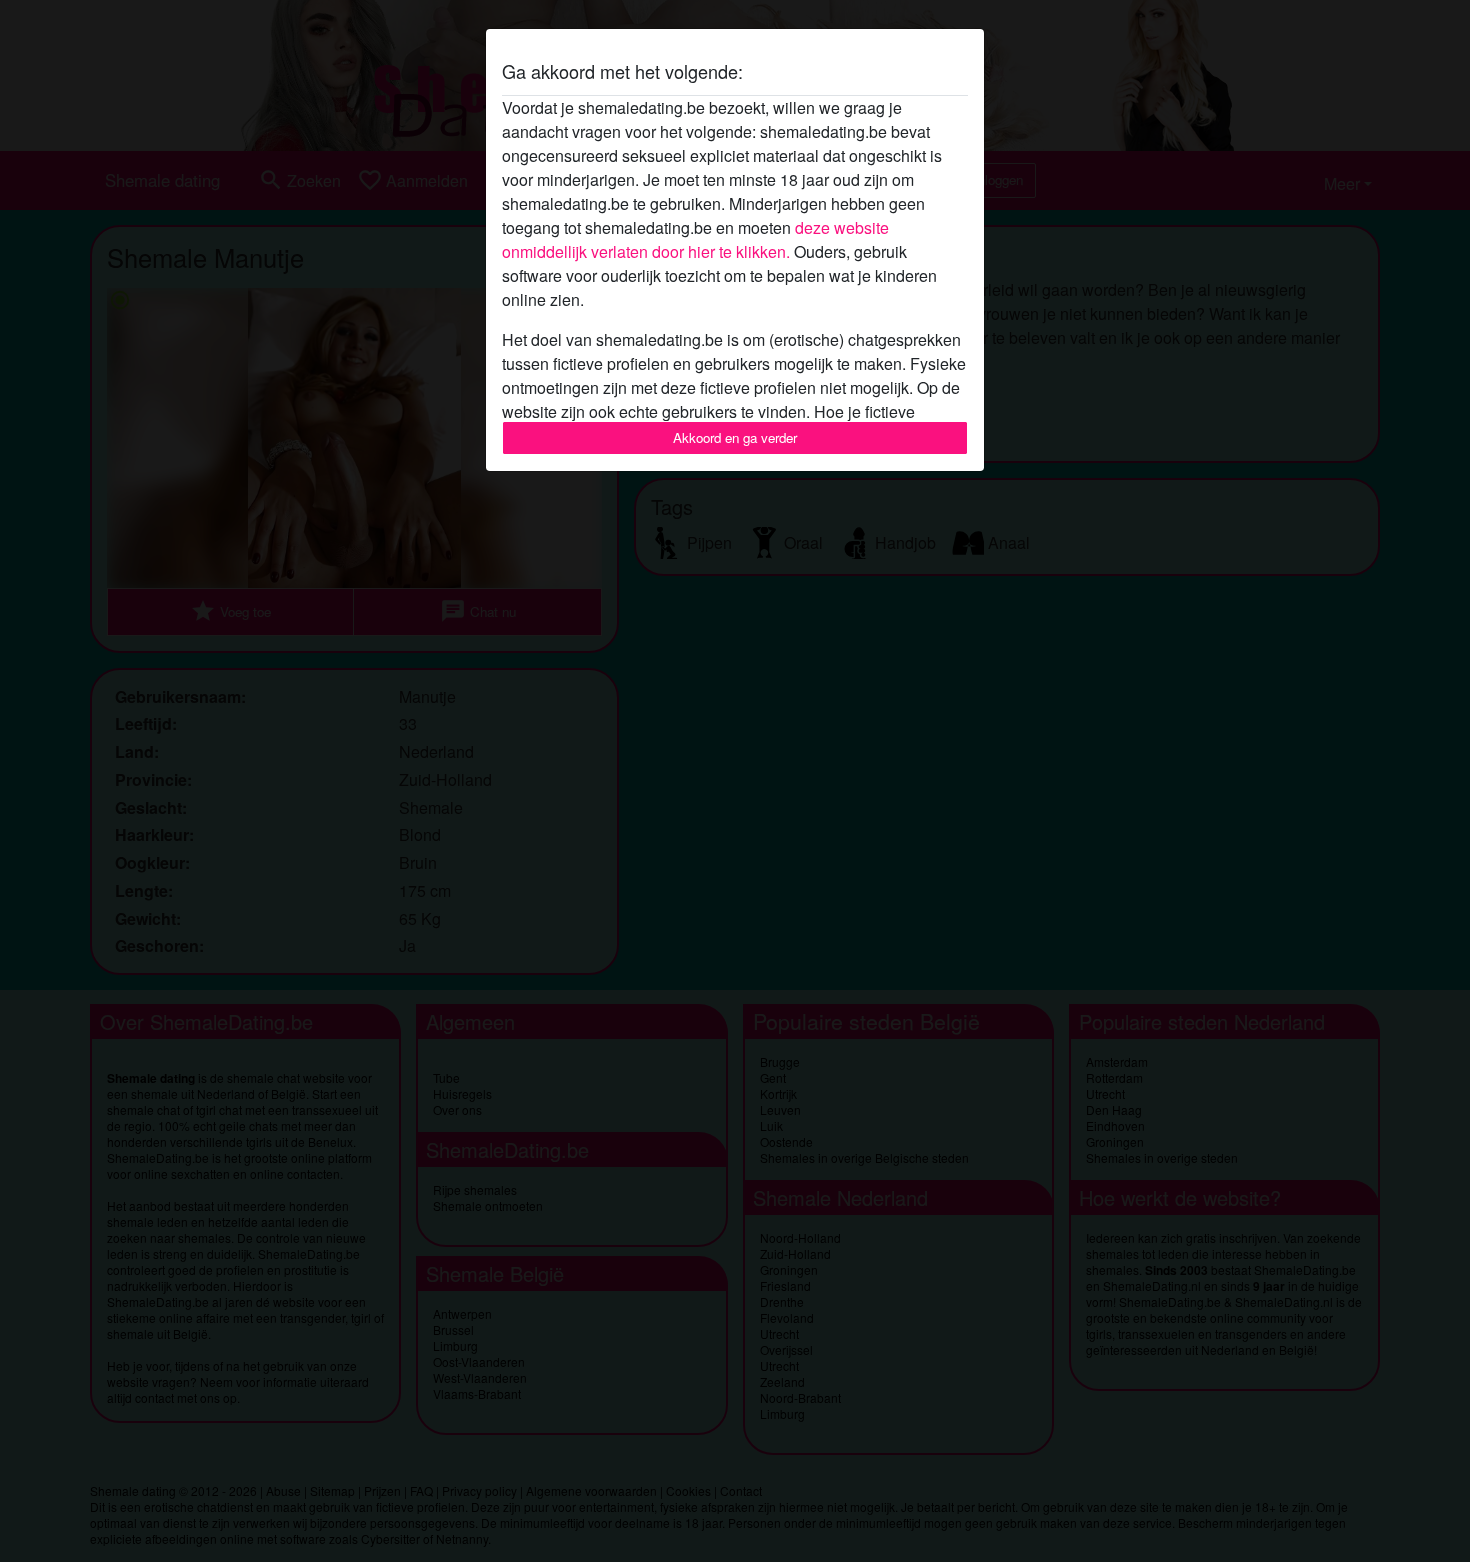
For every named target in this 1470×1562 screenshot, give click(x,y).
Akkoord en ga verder (735, 437)
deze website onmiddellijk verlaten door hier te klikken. (695, 239)
